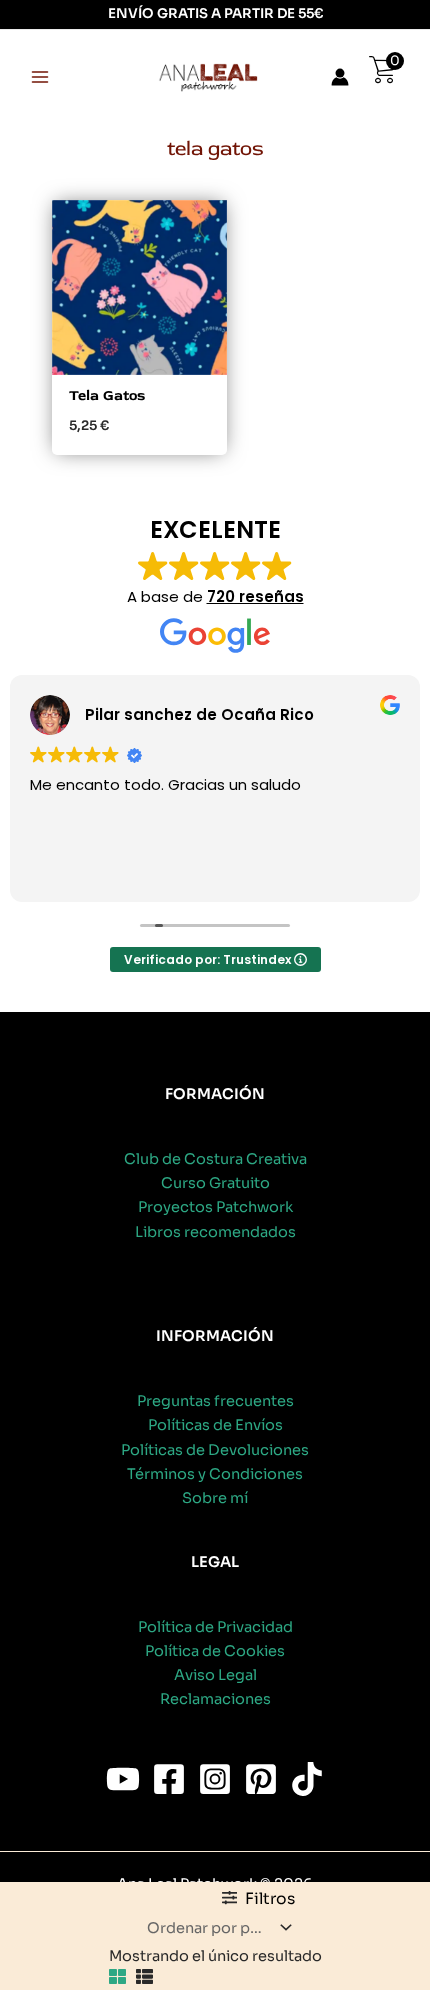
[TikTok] (307, 1779)
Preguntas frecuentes (215, 1401)
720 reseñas (255, 596)
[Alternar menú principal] (40, 77)
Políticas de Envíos (215, 1425)
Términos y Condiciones (215, 1474)
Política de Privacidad (215, 1627)
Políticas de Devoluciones (215, 1450)
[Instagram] (215, 1779)
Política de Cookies (215, 1651)
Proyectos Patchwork (215, 1207)
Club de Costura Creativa (215, 1159)
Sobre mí (215, 1498)
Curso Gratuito (215, 1183)
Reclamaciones (215, 1699)
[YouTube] (123, 1779)
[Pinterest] (261, 1779)
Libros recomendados (215, 1232)
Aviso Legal (215, 1675)
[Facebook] (169, 1779)
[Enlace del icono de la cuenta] (340, 77)
